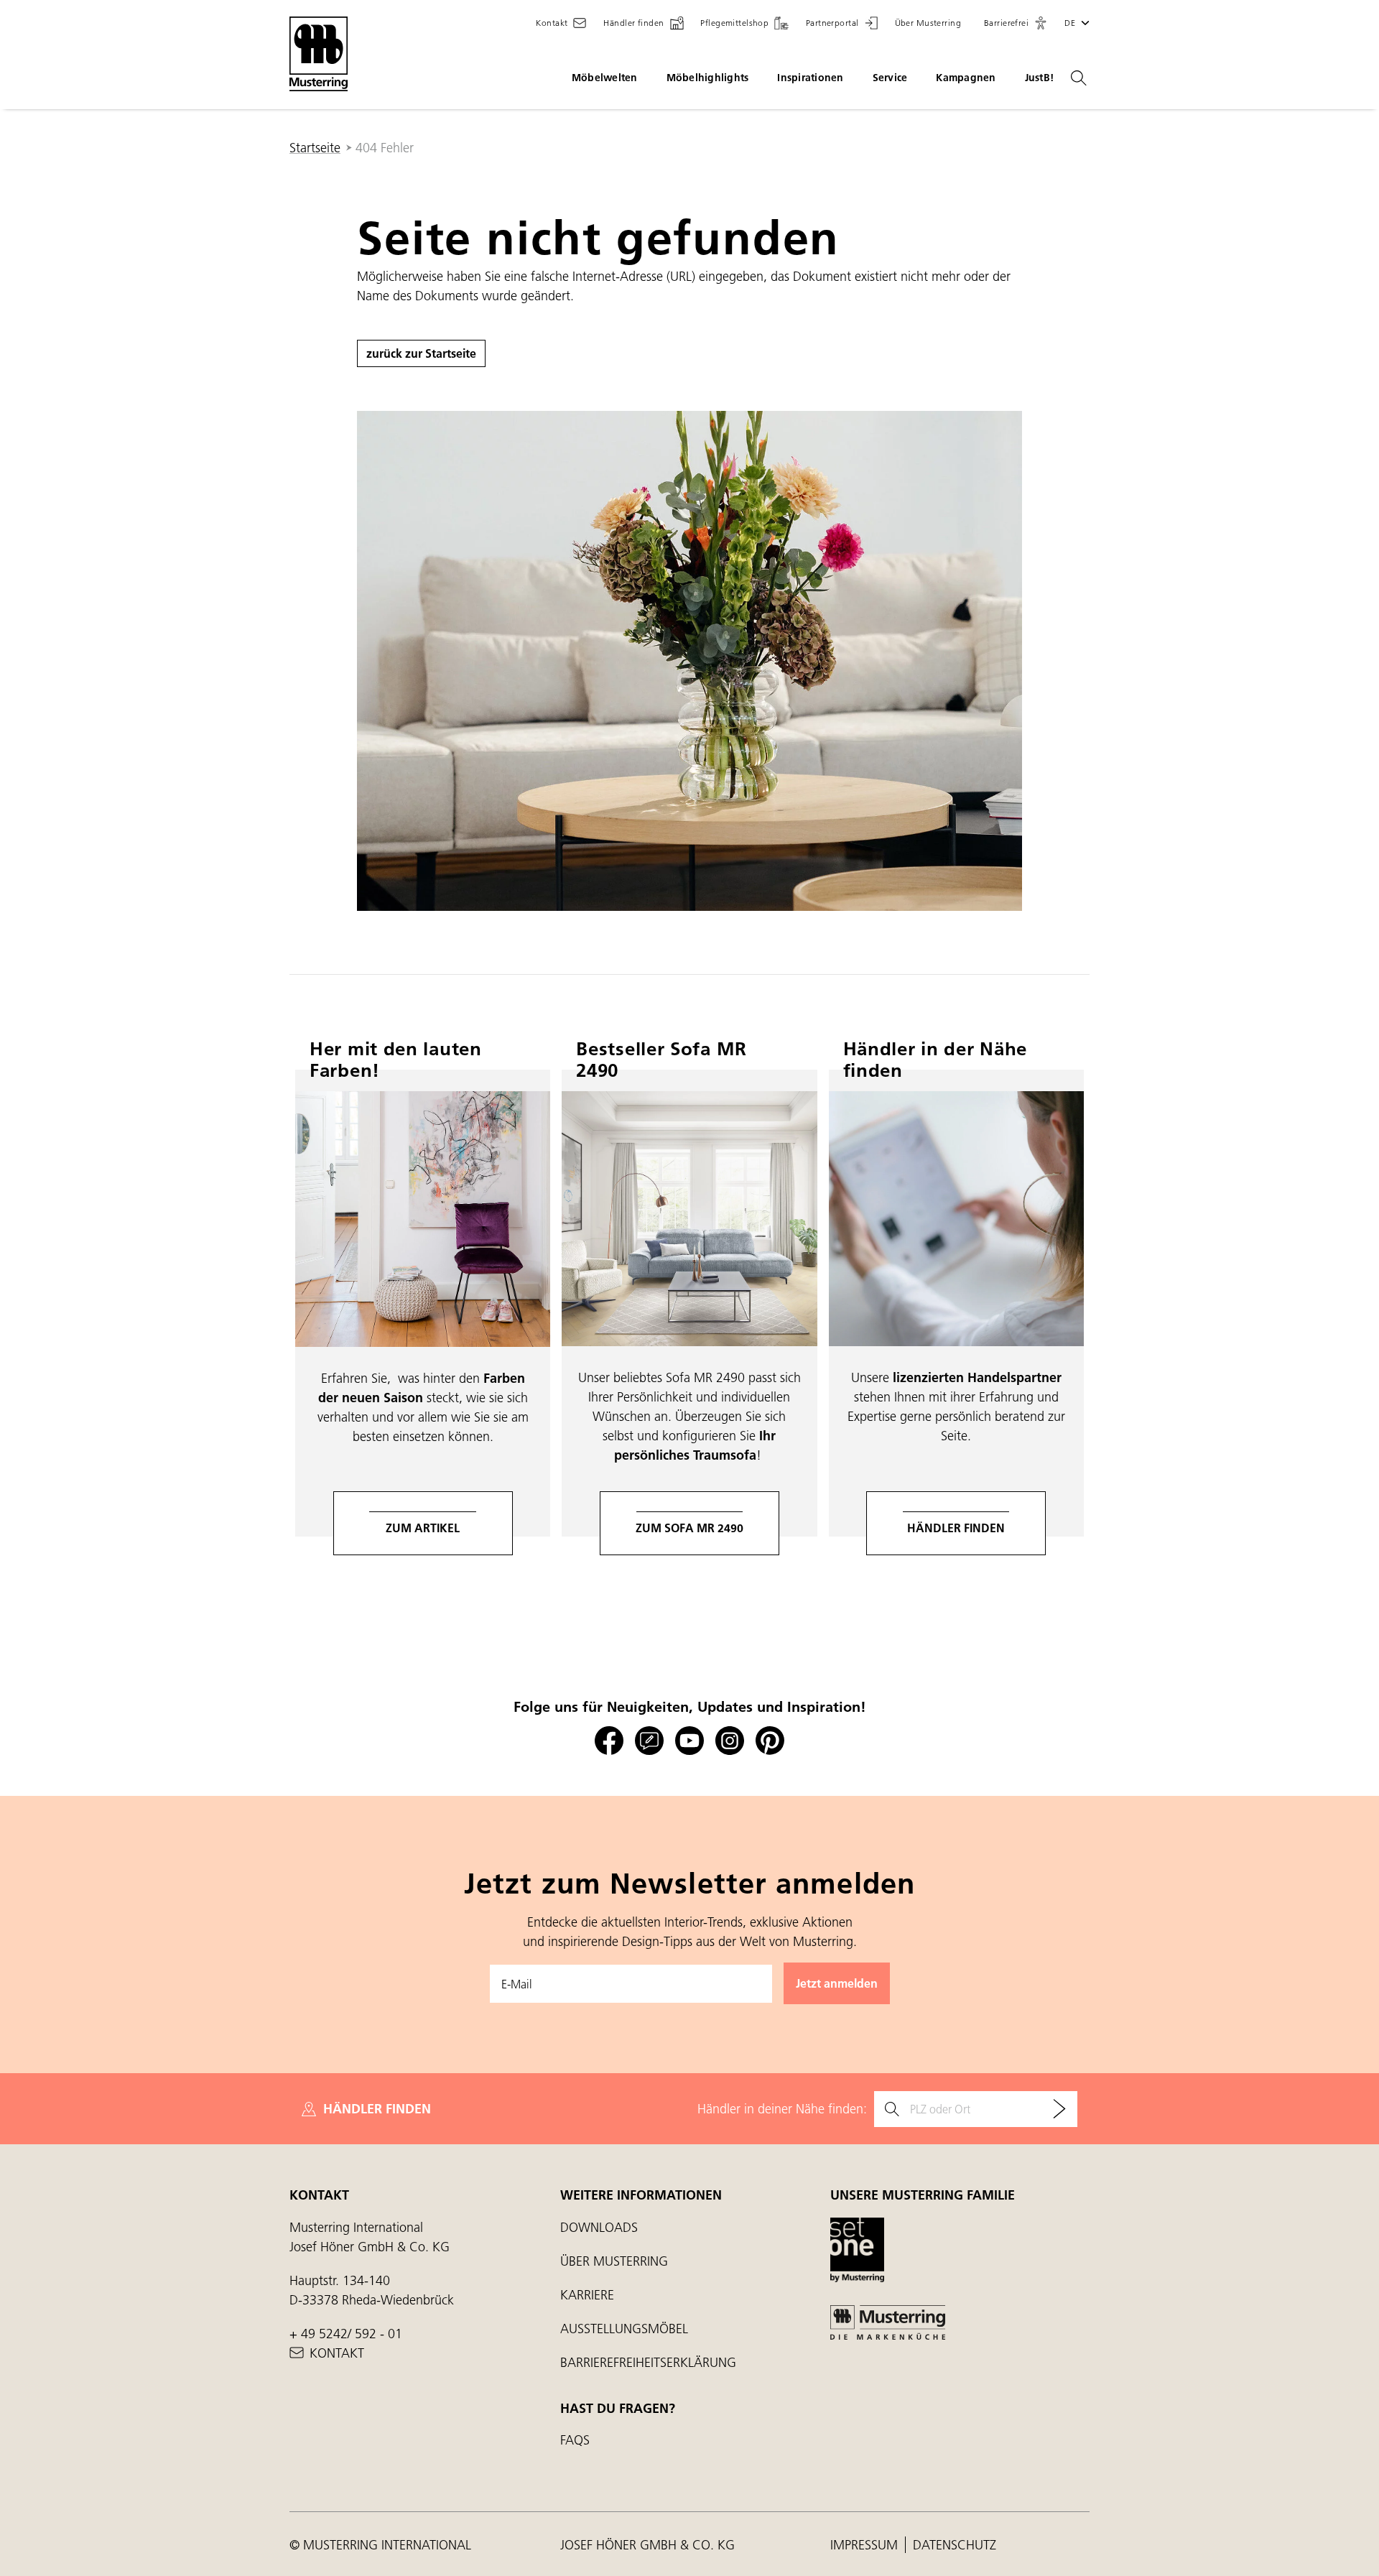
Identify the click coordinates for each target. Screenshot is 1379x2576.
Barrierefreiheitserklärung (648, 2362)
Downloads (599, 2227)
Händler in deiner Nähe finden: (782, 2109)
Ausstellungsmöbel (624, 2329)
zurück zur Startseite (421, 353)
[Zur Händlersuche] (1059, 2109)
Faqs (575, 2440)
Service (890, 78)
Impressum (866, 2545)
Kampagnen (966, 78)
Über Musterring (614, 2261)
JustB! (1040, 78)
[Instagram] (730, 1741)
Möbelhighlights (708, 78)
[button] (1016, 23)
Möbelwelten (605, 78)
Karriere (587, 2295)
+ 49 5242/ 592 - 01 (346, 2334)
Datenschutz (955, 2545)
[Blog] (649, 1741)
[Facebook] (609, 1741)
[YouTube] (689, 1741)
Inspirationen (810, 78)
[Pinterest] (770, 1741)
